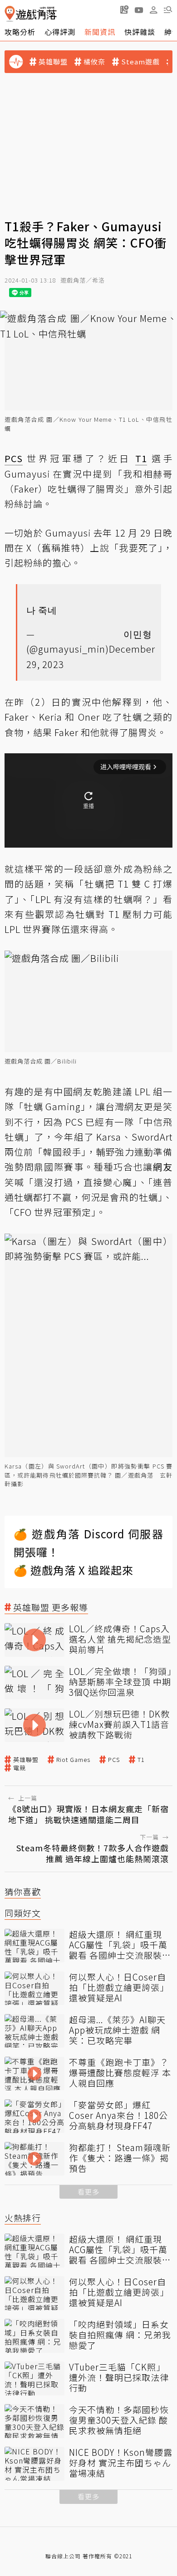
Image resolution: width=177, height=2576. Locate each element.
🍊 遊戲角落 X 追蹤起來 (74, 1570)
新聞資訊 (100, 32)
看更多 (88, 2192)
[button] (168, 10)
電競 (20, 1768)
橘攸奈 (94, 62)
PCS (114, 1760)
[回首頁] (31, 14)
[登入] (153, 10)
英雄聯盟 (53, 62)
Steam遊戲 (140, 62)
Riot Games (73, 1760)
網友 (163, 1167)
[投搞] (124, 10)
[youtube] (139, 10)
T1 (141, 1760)
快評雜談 (140, 32)
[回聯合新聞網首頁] (10, 14)
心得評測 (60, 32)
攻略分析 (20, 32)
